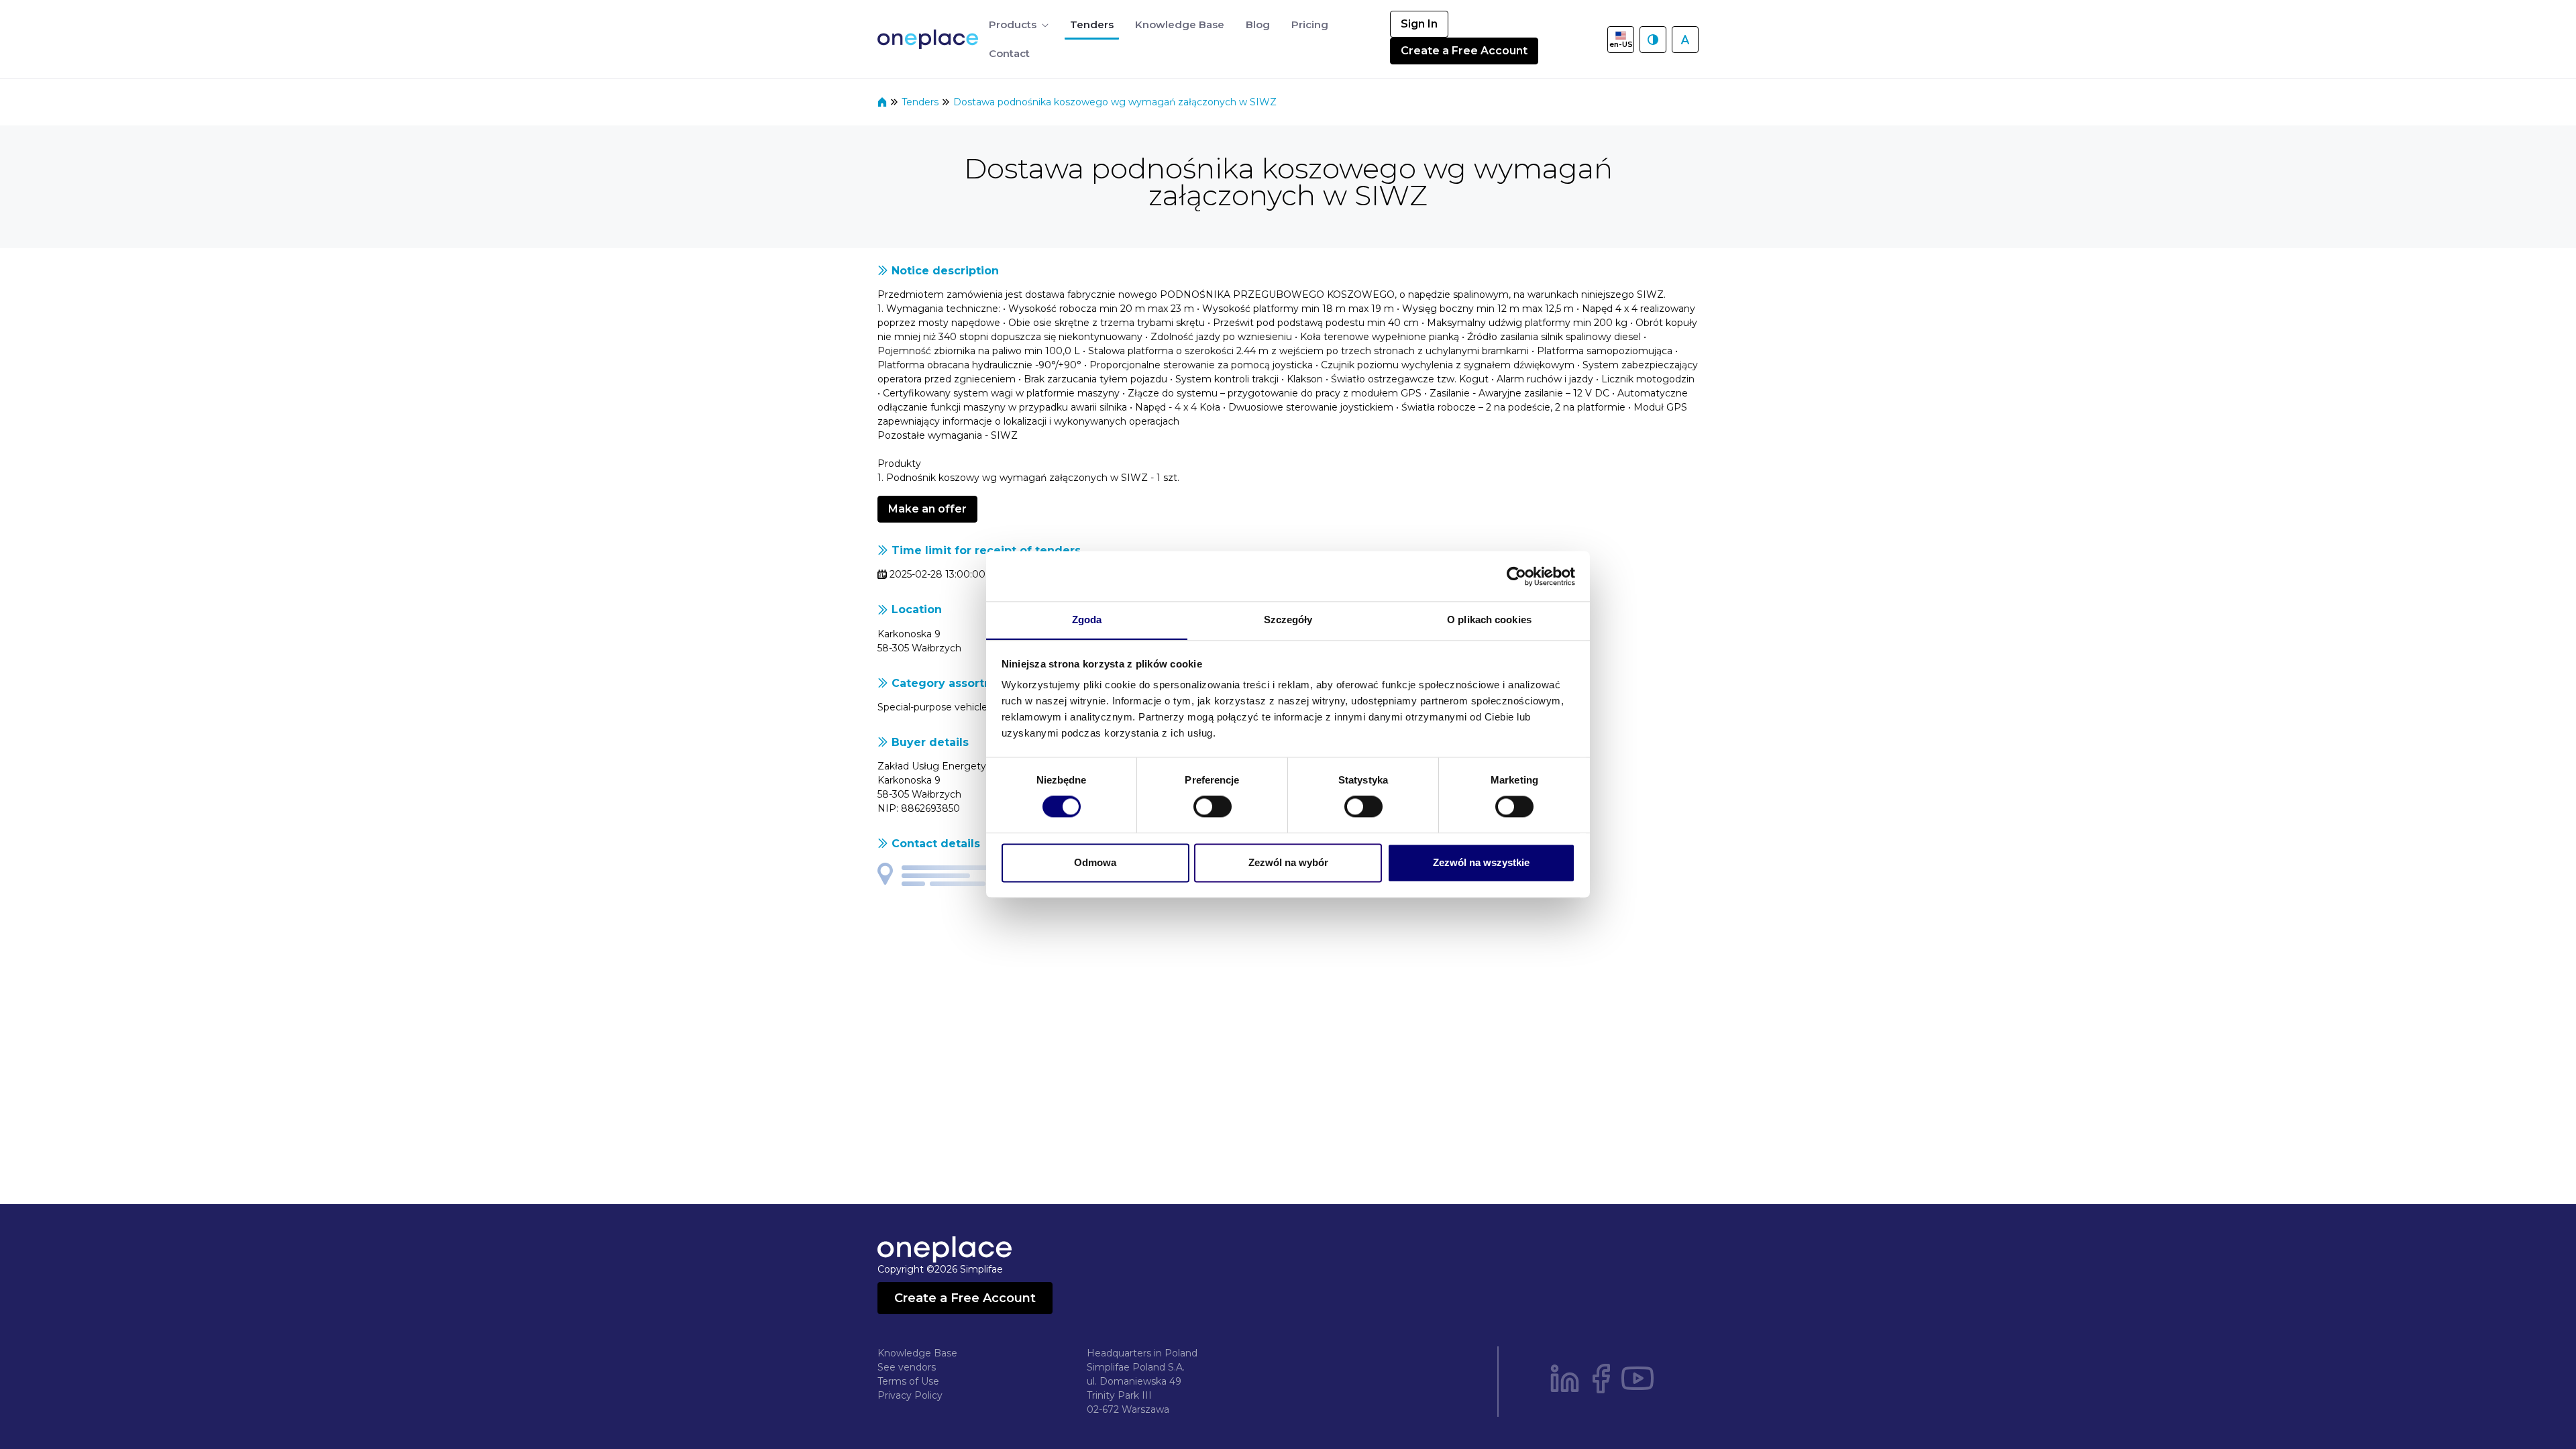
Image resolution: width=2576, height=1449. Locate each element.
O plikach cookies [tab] (1489, 620)
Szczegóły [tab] (1288, 620)
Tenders (921, 102)
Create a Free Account (1464, 51)
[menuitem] (1019, 25)
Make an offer (927, 509)
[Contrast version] (1653, 40)
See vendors (907, 1367)
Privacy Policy (910, 1395)
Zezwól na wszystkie (1481, 862)
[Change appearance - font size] (1685, 40)
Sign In (1419, 24)
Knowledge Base (917, 1353)
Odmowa (1095, 862)
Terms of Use (908, 1381)
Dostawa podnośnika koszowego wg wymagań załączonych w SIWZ (1115, 102)
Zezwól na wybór (1288, 862)
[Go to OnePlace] (930, 39)
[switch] (1213, 807)
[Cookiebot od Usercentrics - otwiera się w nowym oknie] (1516, 576)
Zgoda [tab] (1087, 620)
